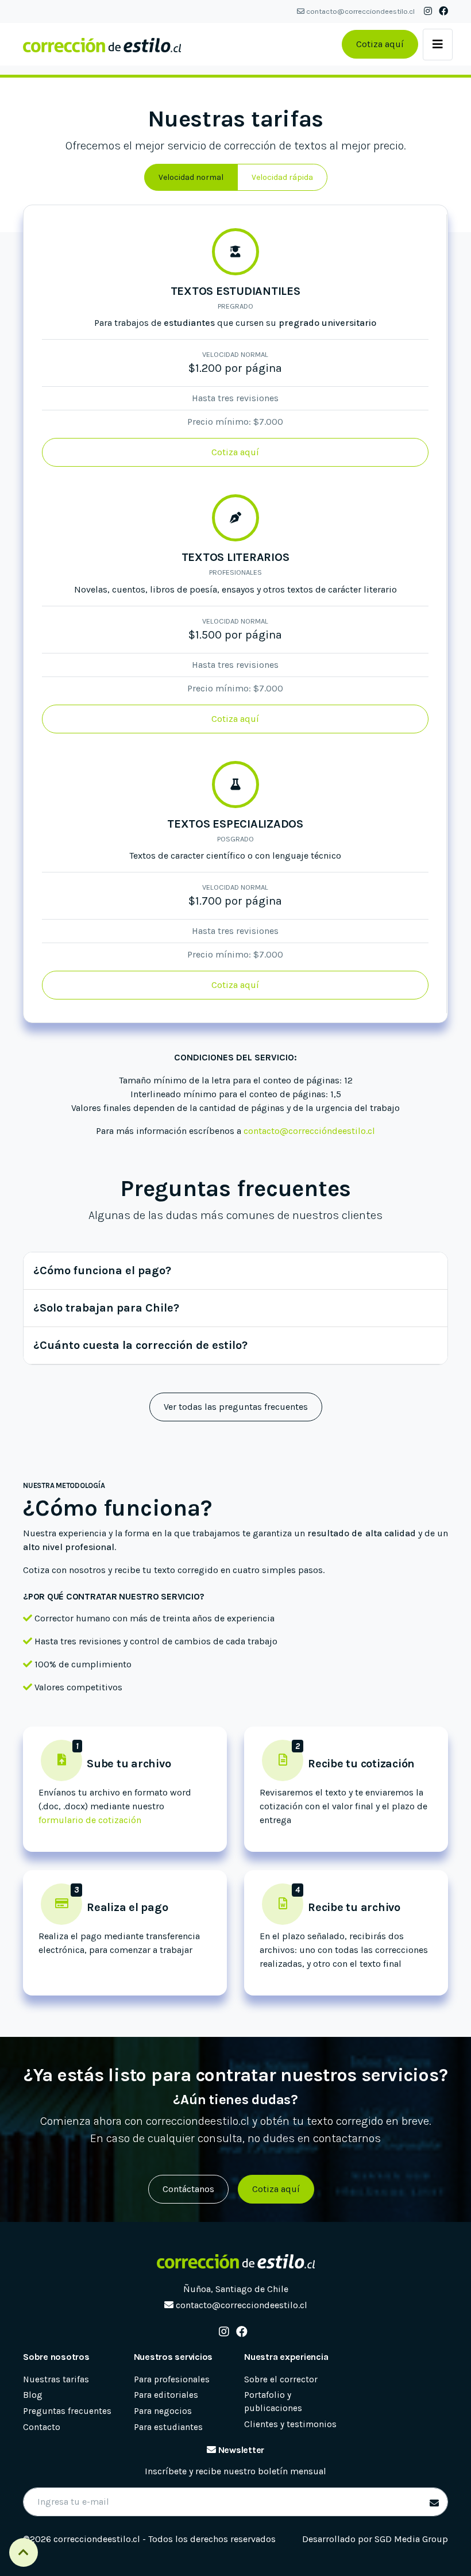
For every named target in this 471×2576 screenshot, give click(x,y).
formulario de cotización (90, 1820)
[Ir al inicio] (102, 44)
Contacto (42, 2427)
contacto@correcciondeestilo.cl (360, 11)
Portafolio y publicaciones (273, 2402)
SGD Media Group (411, 2539)
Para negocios (163, 2411)
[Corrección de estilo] (235, 2262)
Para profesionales (172, 2379)
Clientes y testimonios (290, 2424)
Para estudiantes (168, 2427)
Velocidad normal (191, 177)
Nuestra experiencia (286, 2357)
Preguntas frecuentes (67, 2411)
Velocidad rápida (282, 177)
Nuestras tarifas (56, 2379)
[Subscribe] (432, 2504)
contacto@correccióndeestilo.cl (309, 1131)
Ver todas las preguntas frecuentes (236, 1407)
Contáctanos (188, 2189)
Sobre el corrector (281, 2379)
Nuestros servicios (173, 2357)
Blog (33, 2395)
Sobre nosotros (56, 2357)
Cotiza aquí (380, 44)
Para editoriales (166, 2395)
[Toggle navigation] (438, 45)
